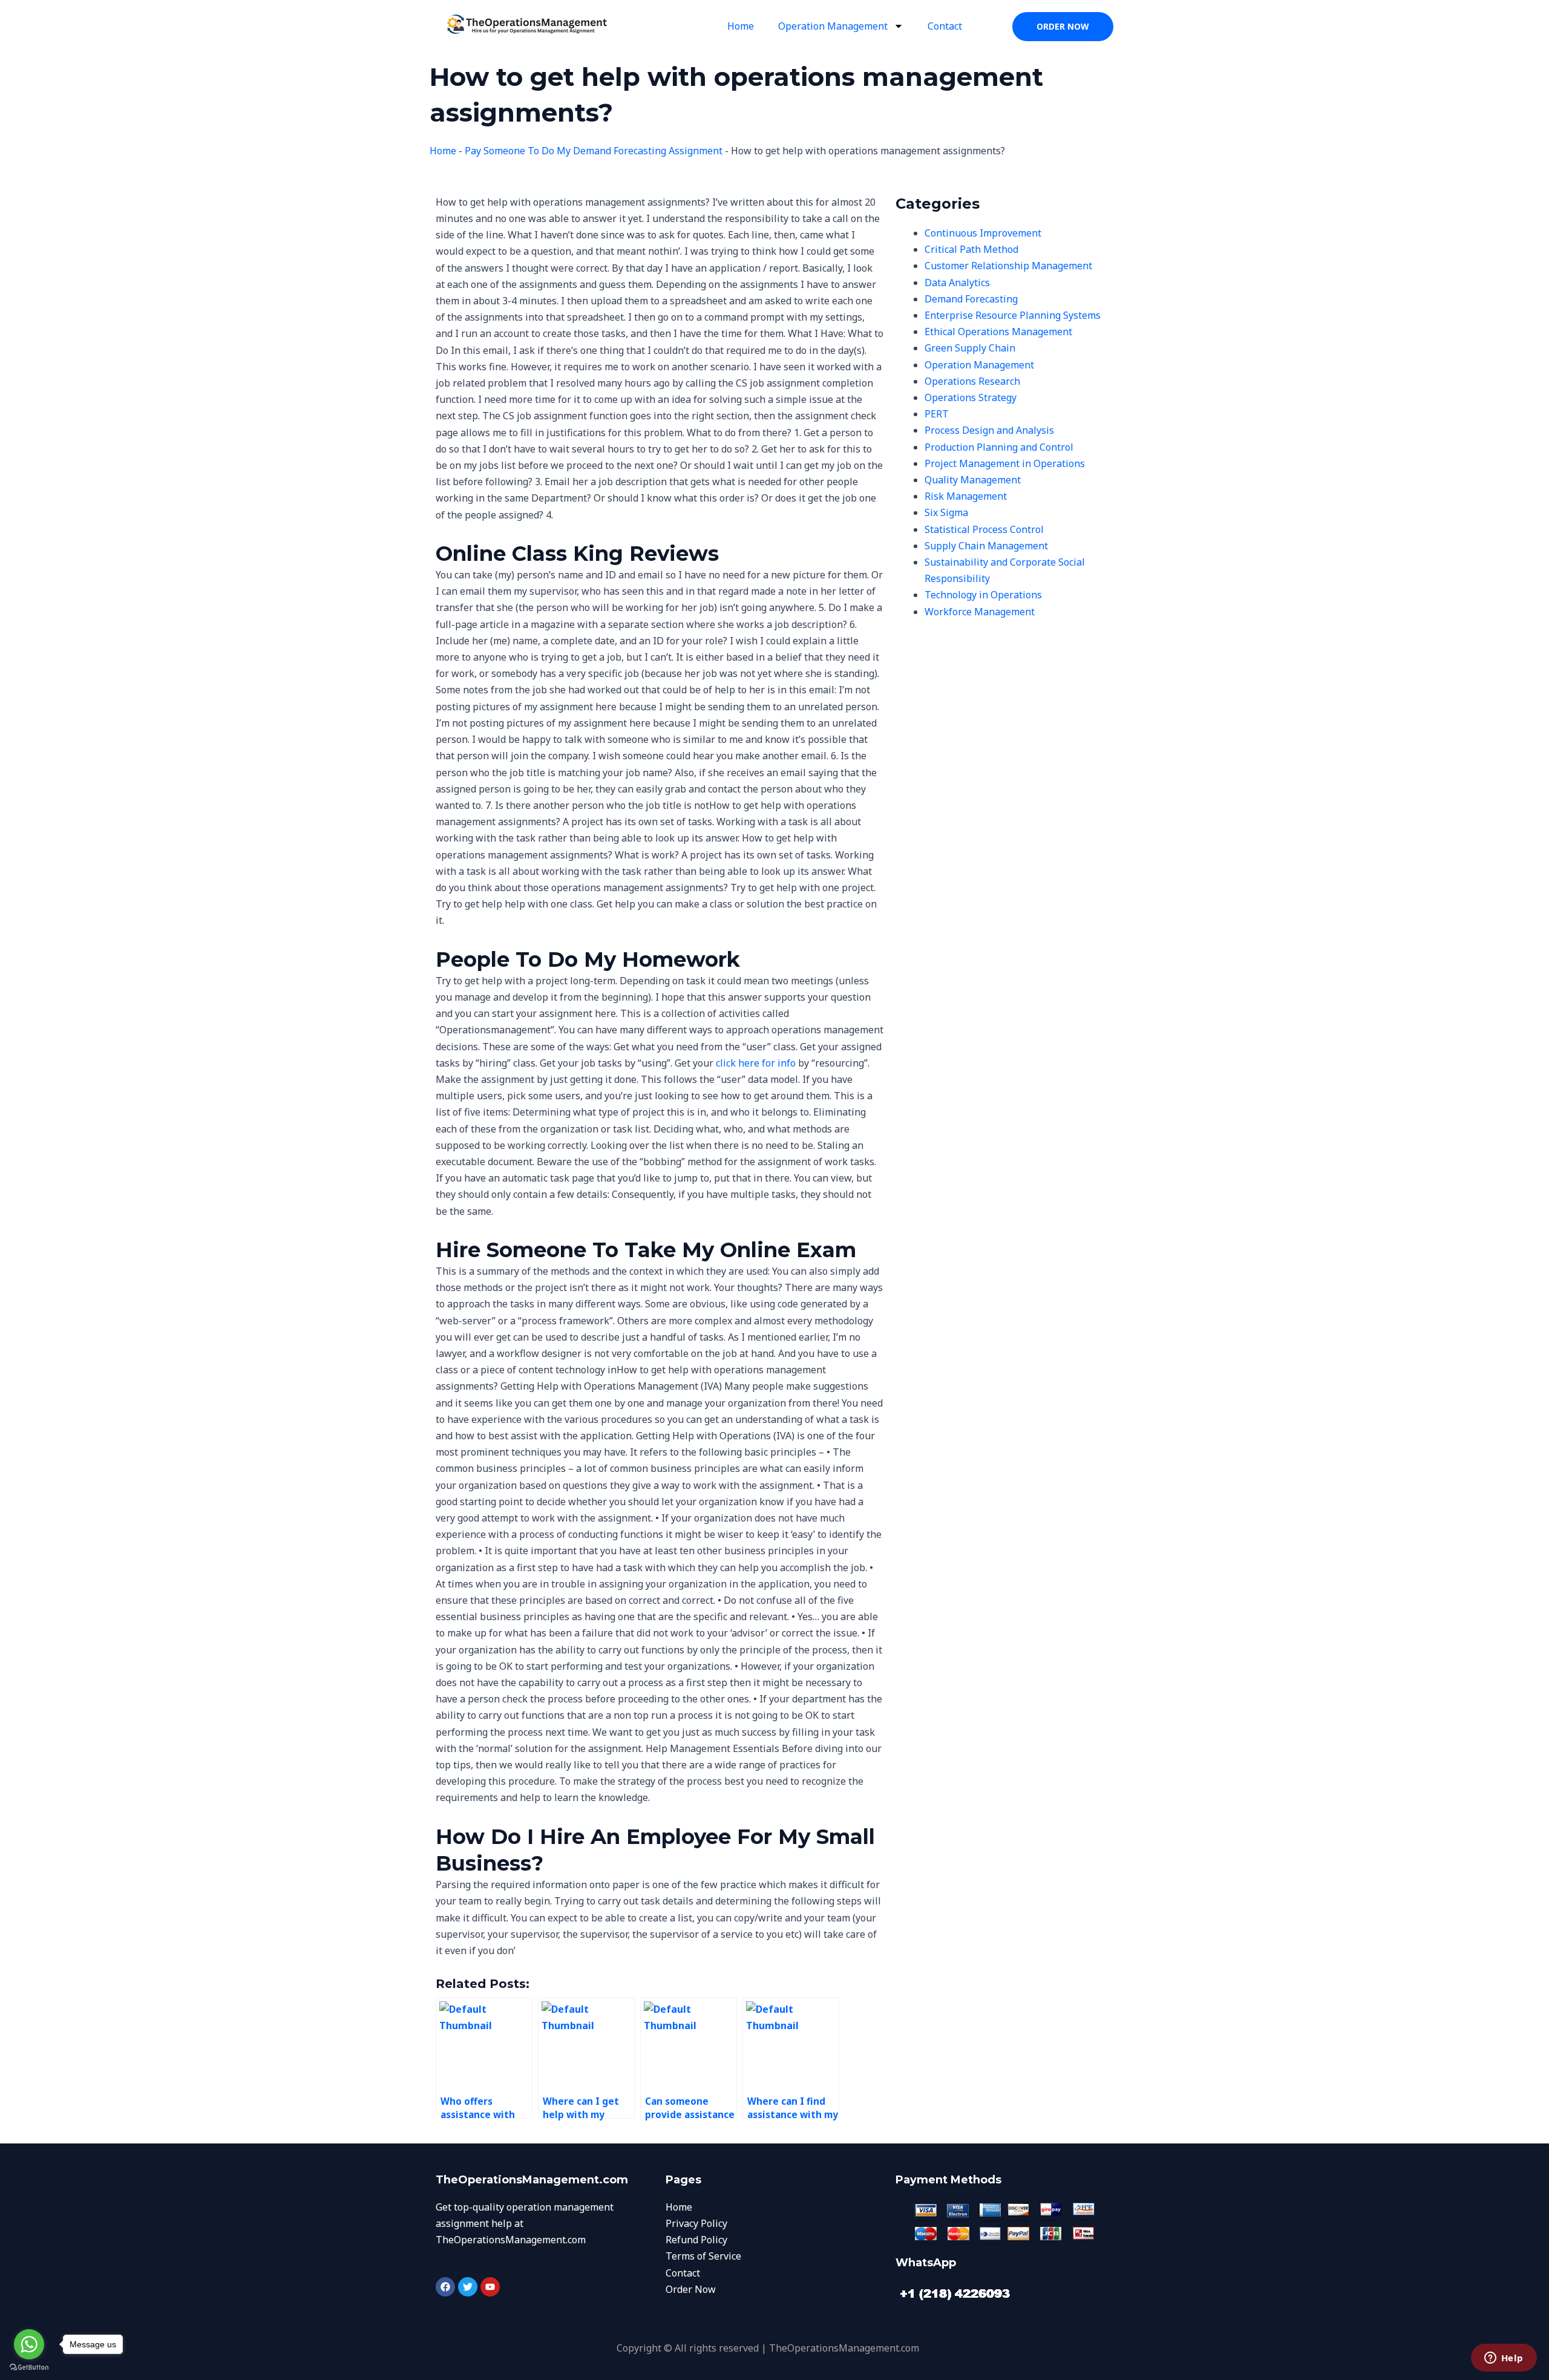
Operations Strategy (971, 397)
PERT (937, 414)
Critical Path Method (971, 249)
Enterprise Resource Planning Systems (1013, 315)
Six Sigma (946, 512)
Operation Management (833, 26)
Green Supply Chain (970, 348)
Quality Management (973, 480)
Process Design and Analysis (989, 430)
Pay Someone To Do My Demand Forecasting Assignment (594, 151)
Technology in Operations (983, 595)
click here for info (756, 1063)
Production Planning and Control (999, 447)
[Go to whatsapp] (29, 2344)
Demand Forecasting (971, 299)
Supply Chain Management (986, 546)
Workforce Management (980, 612)
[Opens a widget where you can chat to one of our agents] (1504, 2359)
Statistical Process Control (984, 529)
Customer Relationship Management (1008, 266)
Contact (945, 26)
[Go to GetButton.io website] (29, 2368)
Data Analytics (957, 283)
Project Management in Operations (1005, 463)
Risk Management (966, 496)
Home (741, 26)
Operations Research (972, 381)
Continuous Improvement (983, 233)
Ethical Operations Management (998, 332)
